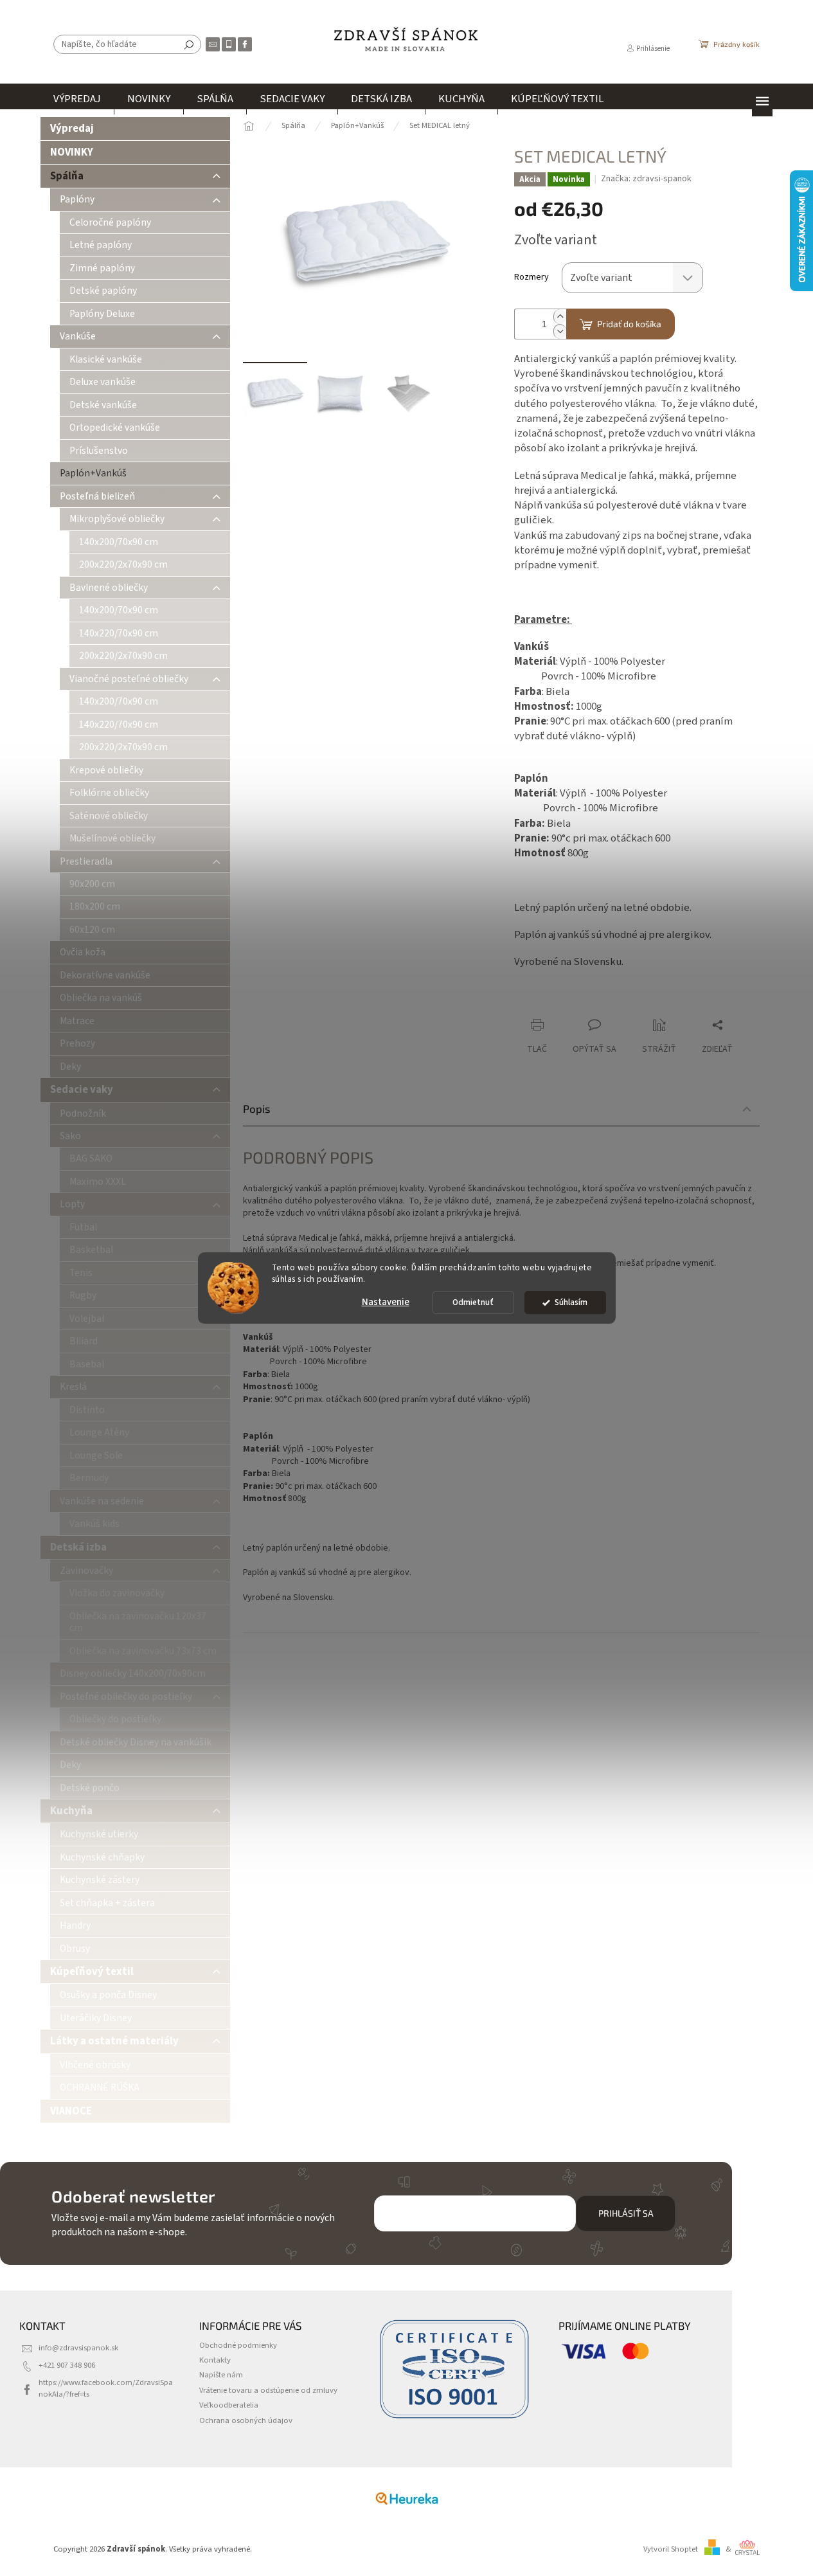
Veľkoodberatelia (229, 2405)
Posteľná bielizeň (97, 496)
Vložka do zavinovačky (117, 1593)
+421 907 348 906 (67, 2365)
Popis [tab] (257, 1108)
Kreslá (73, 1387)
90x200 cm (92, 884)
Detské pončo (90, 1788)
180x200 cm (95, 906)
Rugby (83, 1295)
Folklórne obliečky (109, 793)
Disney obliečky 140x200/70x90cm (133, 1673)
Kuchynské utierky (99, 1834)
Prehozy (77, 1043)
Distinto (87, 1410)
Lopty (72, 1204)
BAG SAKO (91, 1158)
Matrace (77, 1021)
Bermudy (89, 1478)
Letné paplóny (101, 245)
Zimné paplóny (102, 268)
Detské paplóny (103, 291)
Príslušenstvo (99, 451)
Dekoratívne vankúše (105, 975)
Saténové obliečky (109, 816)
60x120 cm (92, 930)
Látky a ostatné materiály (114, 2041)
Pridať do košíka (629, 324)
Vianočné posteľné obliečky (129, 679)
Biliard (84, 1341)
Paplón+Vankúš (93, 473)
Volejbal (87, 1319)
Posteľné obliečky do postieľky (126, 1697)
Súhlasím (571, 1302)
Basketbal (91, 1250)
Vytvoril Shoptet (671, 2549)
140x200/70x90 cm (119, 542)
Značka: (646, 179)
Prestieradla (86, 861)
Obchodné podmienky (238, 2345)
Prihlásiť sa (626, 2213)
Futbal (83, 1227)
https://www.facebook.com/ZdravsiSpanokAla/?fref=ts (106, 2388)
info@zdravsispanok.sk (78, 2348)
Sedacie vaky (82, 1090)
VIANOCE (71, 2111)
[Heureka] (407, 2498)
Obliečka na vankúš (101, 998)
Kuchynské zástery (100, 1880)
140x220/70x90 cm (119, 633)
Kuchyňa (71, 1811)
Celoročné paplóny (110, 222)
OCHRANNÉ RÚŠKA (100, 2087)
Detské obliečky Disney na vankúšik (136, 1742)
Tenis (81, 1273)
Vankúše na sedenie (102, 1501)
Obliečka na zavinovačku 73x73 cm (143, 1651)
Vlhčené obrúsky (95, 2065)
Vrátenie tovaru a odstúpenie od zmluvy (268, 2390)
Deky (70, 1067)
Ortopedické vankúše (115, 428)
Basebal (87, 1364)
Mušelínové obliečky (112, 838)
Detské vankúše (103, 405)
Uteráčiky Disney (96, 2018)
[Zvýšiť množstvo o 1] (560, 317)
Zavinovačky (86, 1571)
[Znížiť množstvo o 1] (560, 331)
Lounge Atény (99, 1432)
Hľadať (189, 44)
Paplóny (77, 199)
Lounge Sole (96, 1455)
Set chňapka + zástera (107, 1903)
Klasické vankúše (106, 359)
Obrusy (75, 1949)
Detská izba (78, 1547)
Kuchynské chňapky (102, 1857)
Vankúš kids (94, 1524)
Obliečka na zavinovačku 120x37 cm (138, 1622)
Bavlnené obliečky (109, 588)
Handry (75, 1925)
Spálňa (67, 176)
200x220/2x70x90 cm (123, 564)
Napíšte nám (221, 2375)
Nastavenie (386, 1302)
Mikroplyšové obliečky (117, 519)
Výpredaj (72, 129)
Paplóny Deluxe (102, 314)
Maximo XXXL (98, 1182)
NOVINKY (72, 152)
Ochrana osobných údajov (246, 2420)
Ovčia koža (83, 952)
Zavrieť (600, 1000)
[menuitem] (77, 99)
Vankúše (78, 336)
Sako (70, 1136)
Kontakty (215, 2360)
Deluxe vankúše (103, 382)
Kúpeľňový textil (92, 1972)
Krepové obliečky (106, 770)
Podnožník (83, 1113)
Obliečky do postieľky (115, 1719)
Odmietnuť (473, 1302)
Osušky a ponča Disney (108, 1995)
